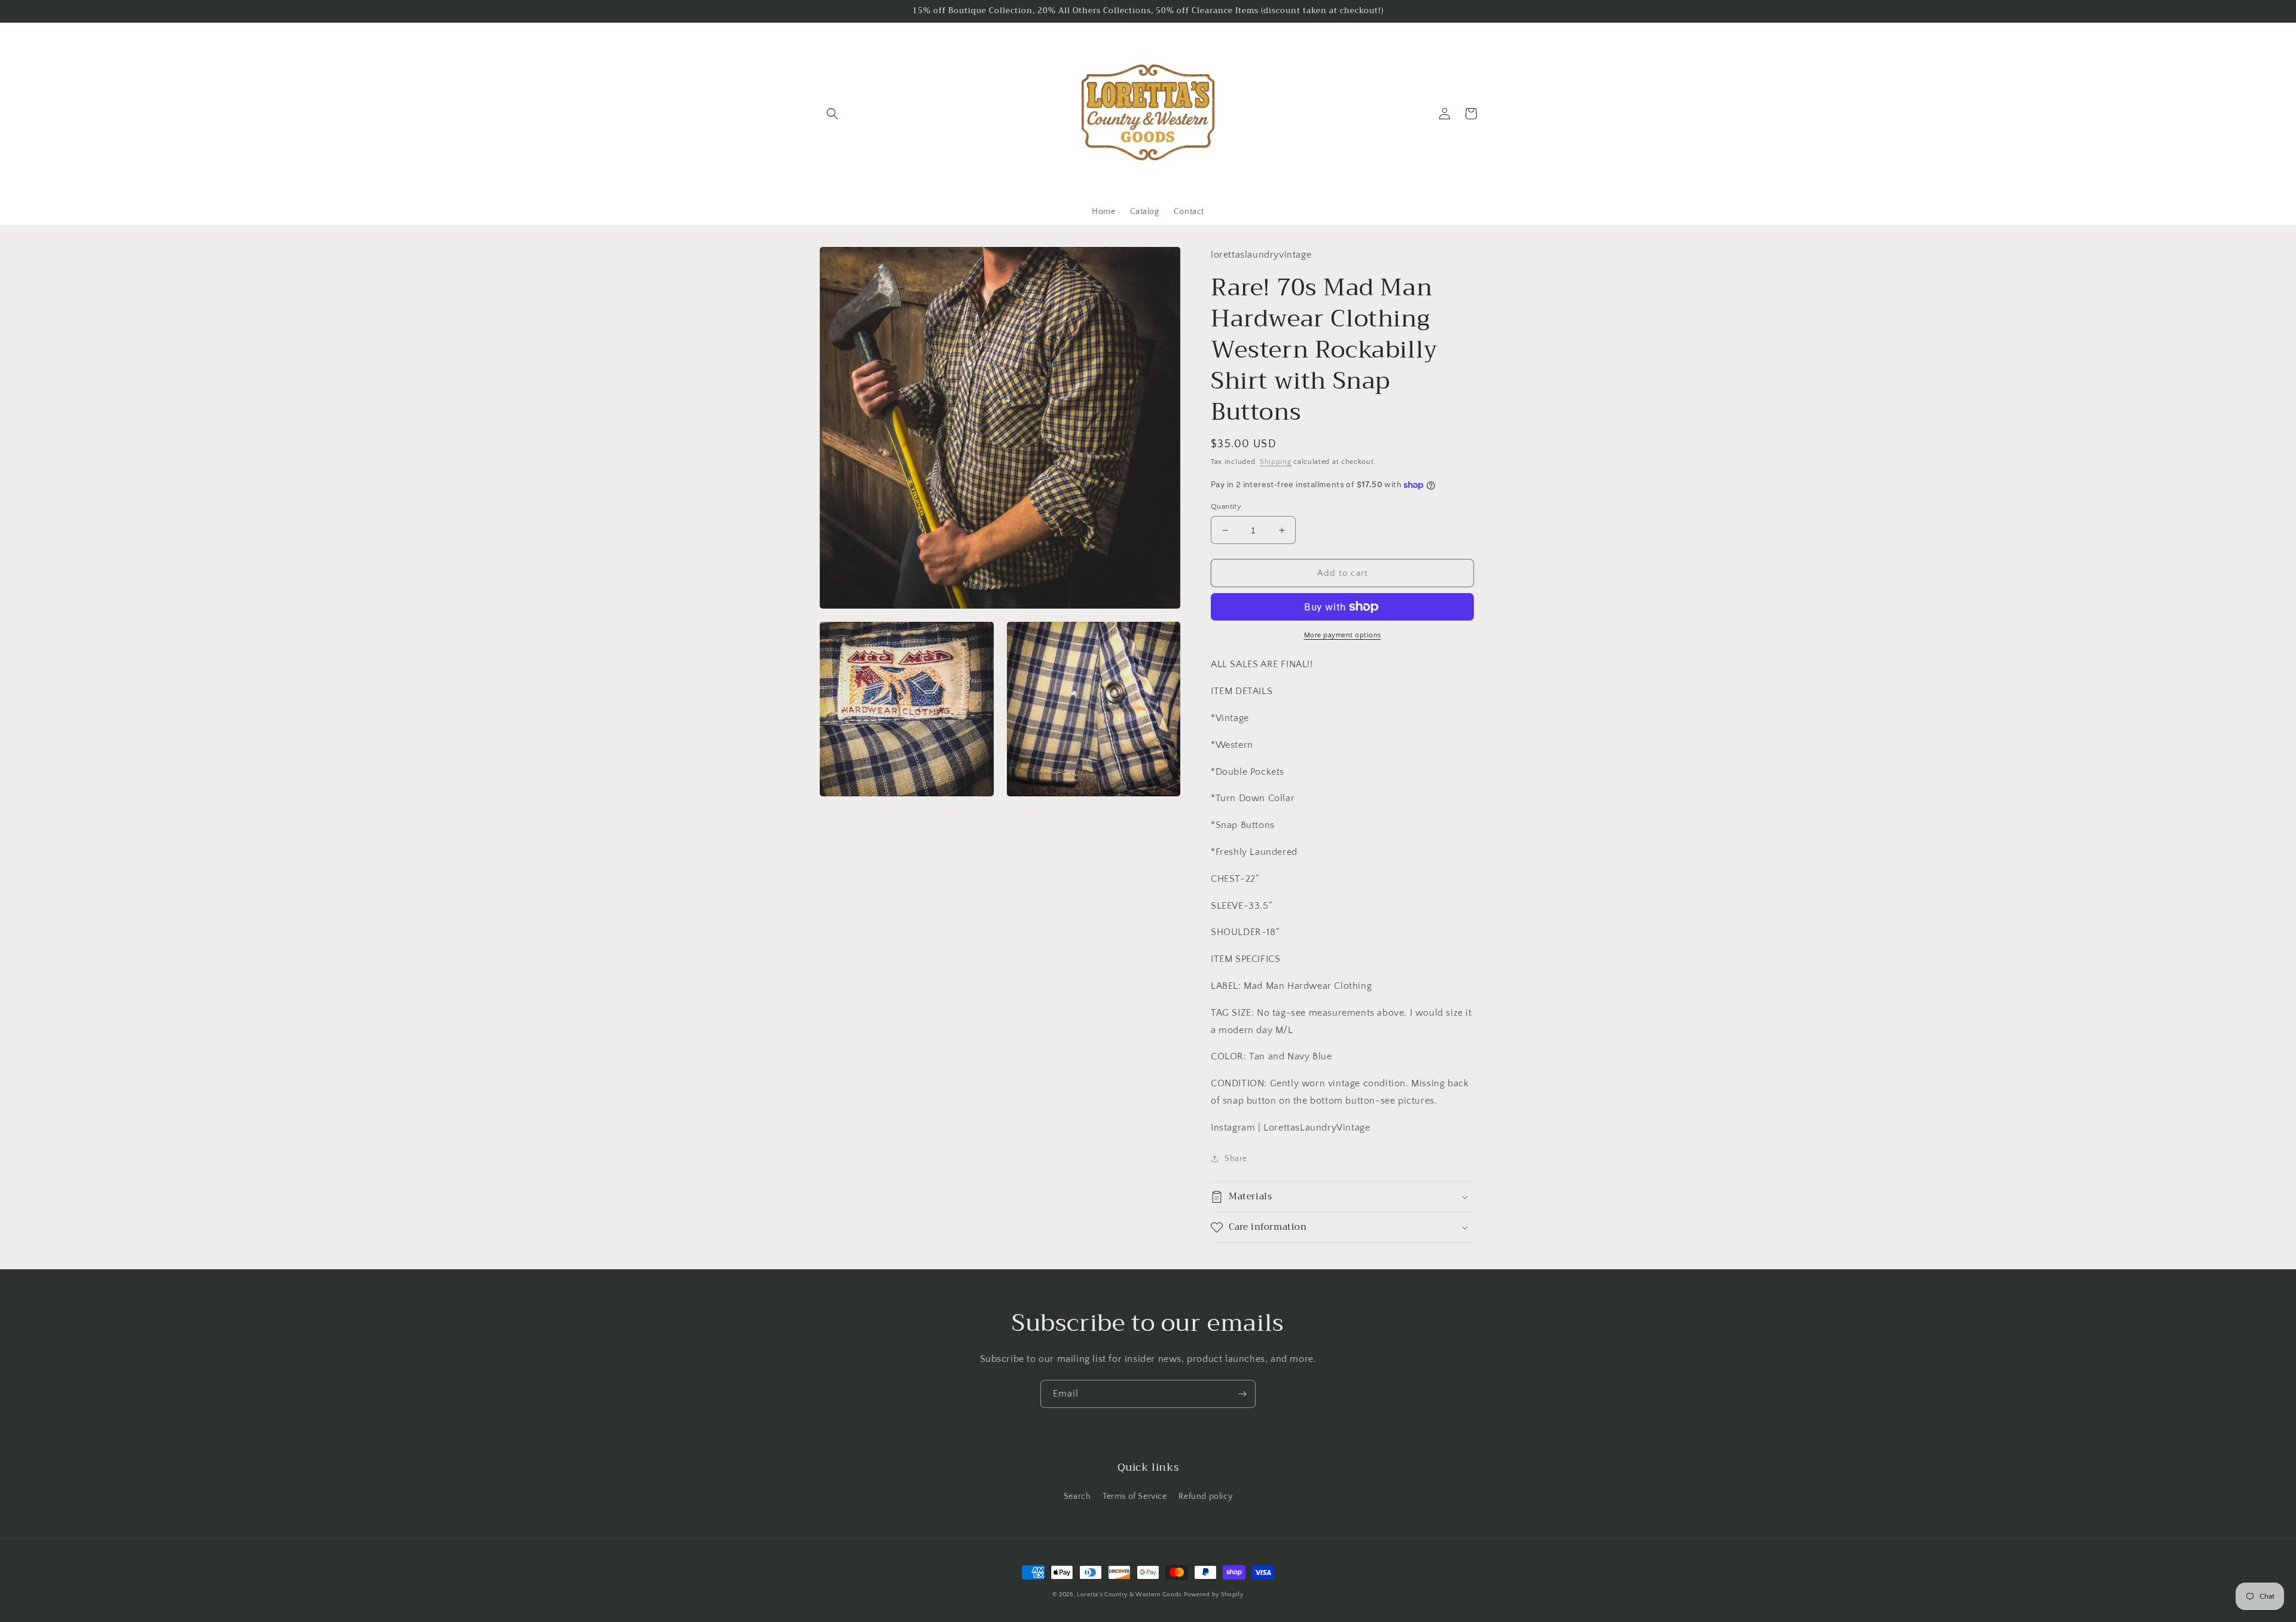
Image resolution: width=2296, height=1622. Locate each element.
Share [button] (1236, 1159)
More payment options (1343, 635)
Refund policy (1205, 1496)
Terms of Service (1135, 1496)
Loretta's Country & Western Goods (1129, 1595)
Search (1077, 1496)
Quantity (1226, 506)
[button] (832, 114)
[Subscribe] (1242, 1394)
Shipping (1276, 462)
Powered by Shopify (1214, 1595)
